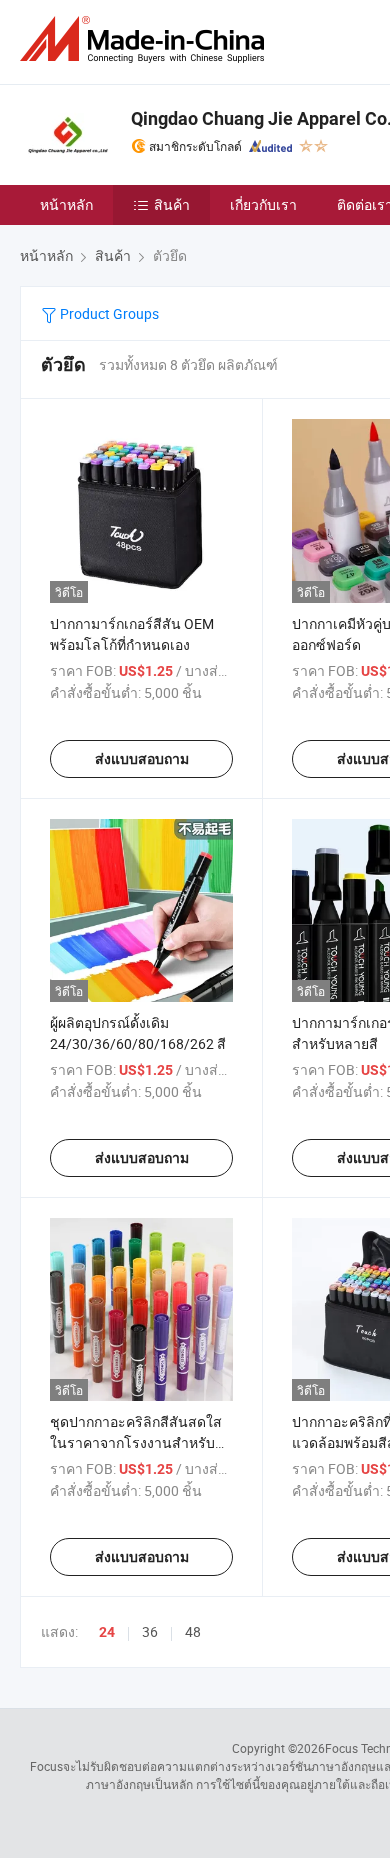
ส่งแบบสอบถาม (142, 759)
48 (193, 1631)
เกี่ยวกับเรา (263, 204)
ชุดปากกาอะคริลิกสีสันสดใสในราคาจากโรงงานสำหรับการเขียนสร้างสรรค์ (136, 1442)
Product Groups (108, 313)
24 (107, 1632)
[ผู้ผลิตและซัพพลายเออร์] (146, 39)
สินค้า (172, 204)
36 (150, 1631)
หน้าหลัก (66, 204)
